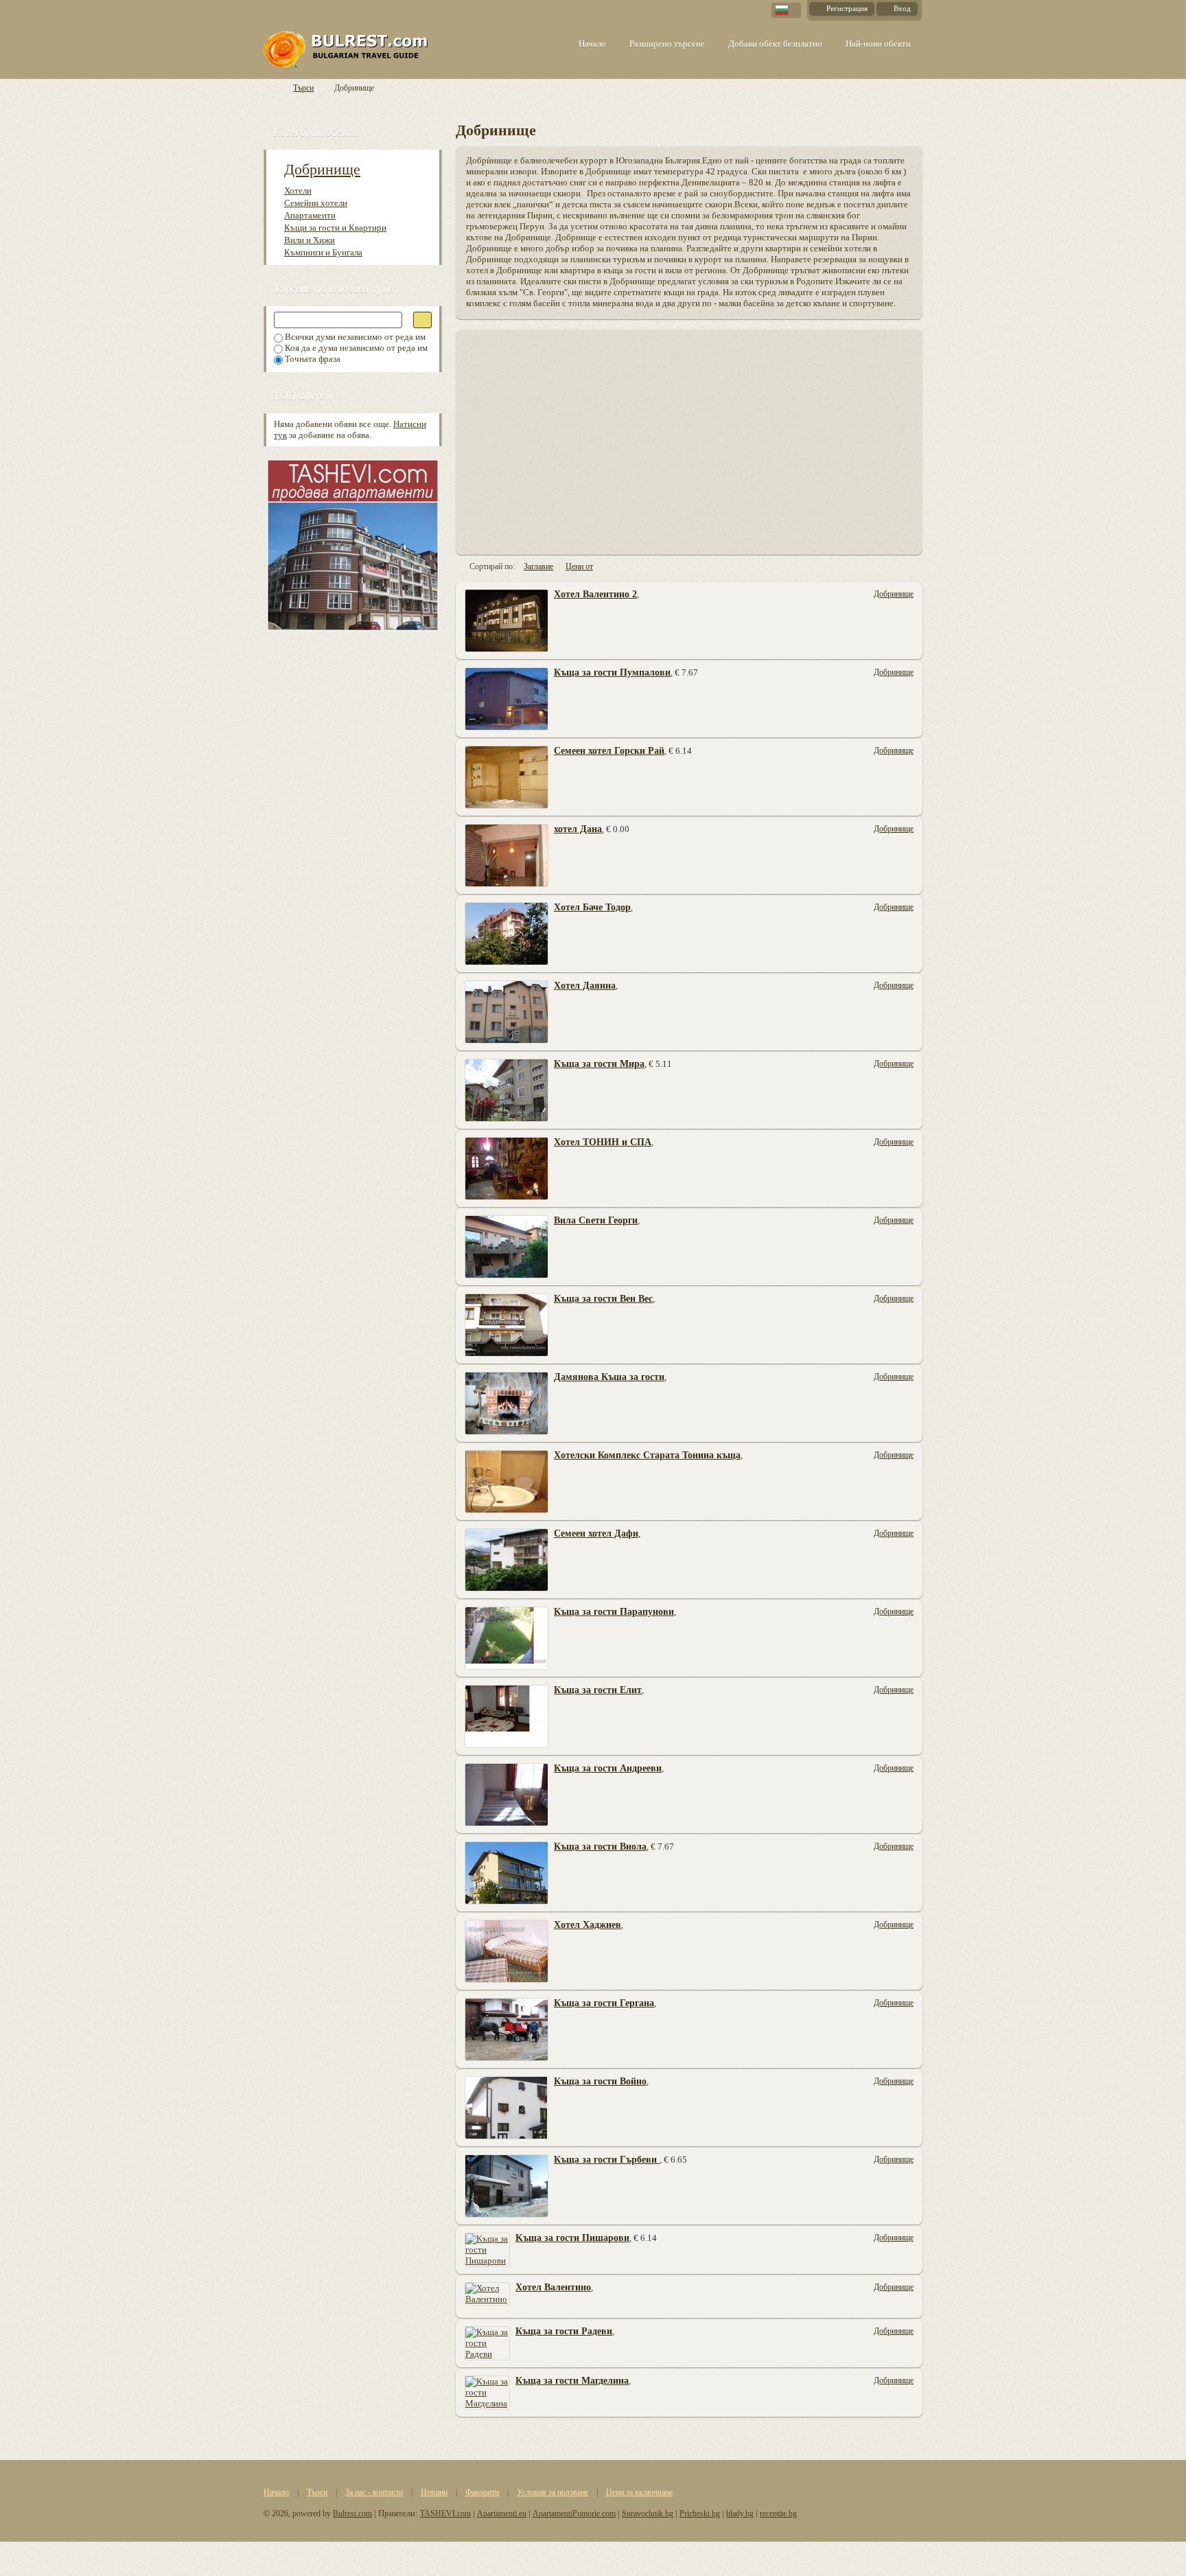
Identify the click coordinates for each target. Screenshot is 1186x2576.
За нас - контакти (374, 2492)
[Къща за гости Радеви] (487, 2342)
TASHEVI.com (445, 2514)
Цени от (579, 566)
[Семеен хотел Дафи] (507, 1559)
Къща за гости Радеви (564, 2331)
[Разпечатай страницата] (900, 129)
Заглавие (538, 566)
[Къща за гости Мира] (507, 1089)
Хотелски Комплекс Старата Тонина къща (647, 1455)
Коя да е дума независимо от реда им (355, 348)
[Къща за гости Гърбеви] (507, 2185)
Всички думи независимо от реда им (354, 337)
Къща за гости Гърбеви (607, 2160)
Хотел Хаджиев (588, 1925)
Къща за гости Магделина (572, 2381)
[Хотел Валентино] (487, 2293)
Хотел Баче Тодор (592, 907)
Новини (434, 2492)
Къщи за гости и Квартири (335, 228)
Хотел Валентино (553, 2287)
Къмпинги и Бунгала (323, 252)
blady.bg (740, 2514)
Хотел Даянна (585, 986)
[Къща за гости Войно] (507, 2107)
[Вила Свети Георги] (507, 1246)
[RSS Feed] (916, 129)
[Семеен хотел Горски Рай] (507, 776)
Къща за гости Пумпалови (612, 672)
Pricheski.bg (700, 2514)
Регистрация (847, 8)
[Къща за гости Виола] (507, 1872)
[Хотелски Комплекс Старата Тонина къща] (507, 1481)
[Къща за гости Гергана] (507, 2028)
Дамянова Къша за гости (609, 1377)
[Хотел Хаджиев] (507, 1950)
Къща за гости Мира (599, 1064)
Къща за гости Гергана (604, 2003)
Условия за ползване (553, 2492)
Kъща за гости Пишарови (572, 2238)
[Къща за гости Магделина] (487, 2392)
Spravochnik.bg (648, 2514)
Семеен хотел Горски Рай (609, 751)
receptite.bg (778, 2514)
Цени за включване (639, 2492)
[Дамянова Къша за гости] (507, 1402)
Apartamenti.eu (502, 2514)
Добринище (322, 169)
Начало (276, 2492)
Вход (902, 8)
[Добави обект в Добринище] (883, 129)
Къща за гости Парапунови (614, 1612)
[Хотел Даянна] (507, 1011)
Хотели (298, 191)
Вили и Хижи (310, 240)
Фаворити (482, 2492)
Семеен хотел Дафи (596, 1533)
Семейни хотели (316, 203)
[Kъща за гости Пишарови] (487, 2249)
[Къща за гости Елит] (507, 1715)
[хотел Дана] (507, 854)
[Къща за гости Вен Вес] (507, 1324)
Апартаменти (310, 215)
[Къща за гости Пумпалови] (507, 698)
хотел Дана (578, 829)
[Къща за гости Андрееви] (507, 1794)
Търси (303, 88)
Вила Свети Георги (596, 1220)
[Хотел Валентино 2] (507, 620)
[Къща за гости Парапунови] (507, 1637)
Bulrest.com (352, 2514)
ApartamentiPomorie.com (574, 2514)
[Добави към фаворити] (908, 646)
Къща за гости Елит (598, 1690)
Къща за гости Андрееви (608, 1768)
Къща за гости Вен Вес (603, 1299)
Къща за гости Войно (600, 2081)
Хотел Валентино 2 (595, 594)
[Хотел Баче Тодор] (507, 933)
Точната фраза (312, 359)
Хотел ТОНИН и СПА (603, 1142)
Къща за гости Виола (600, 1847)
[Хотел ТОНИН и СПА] (507, 1168)
